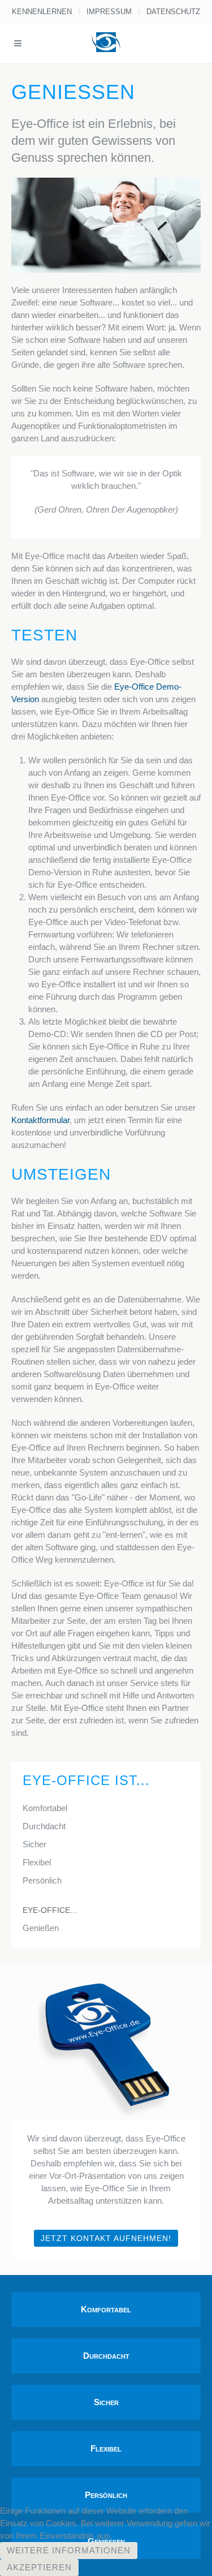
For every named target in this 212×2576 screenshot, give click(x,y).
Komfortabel (45, 1808)
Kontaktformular (40, 1120)
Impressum (109, 12)
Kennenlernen (42, 12)
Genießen (41, 1928)
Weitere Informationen (69, 2550)
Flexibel (37, 1862)
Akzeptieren (39, 2567)
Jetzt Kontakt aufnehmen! (106, 2238)
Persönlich (42, 1880)
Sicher (34, 1844)
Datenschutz (173, 12)
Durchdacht (44, 1826)
